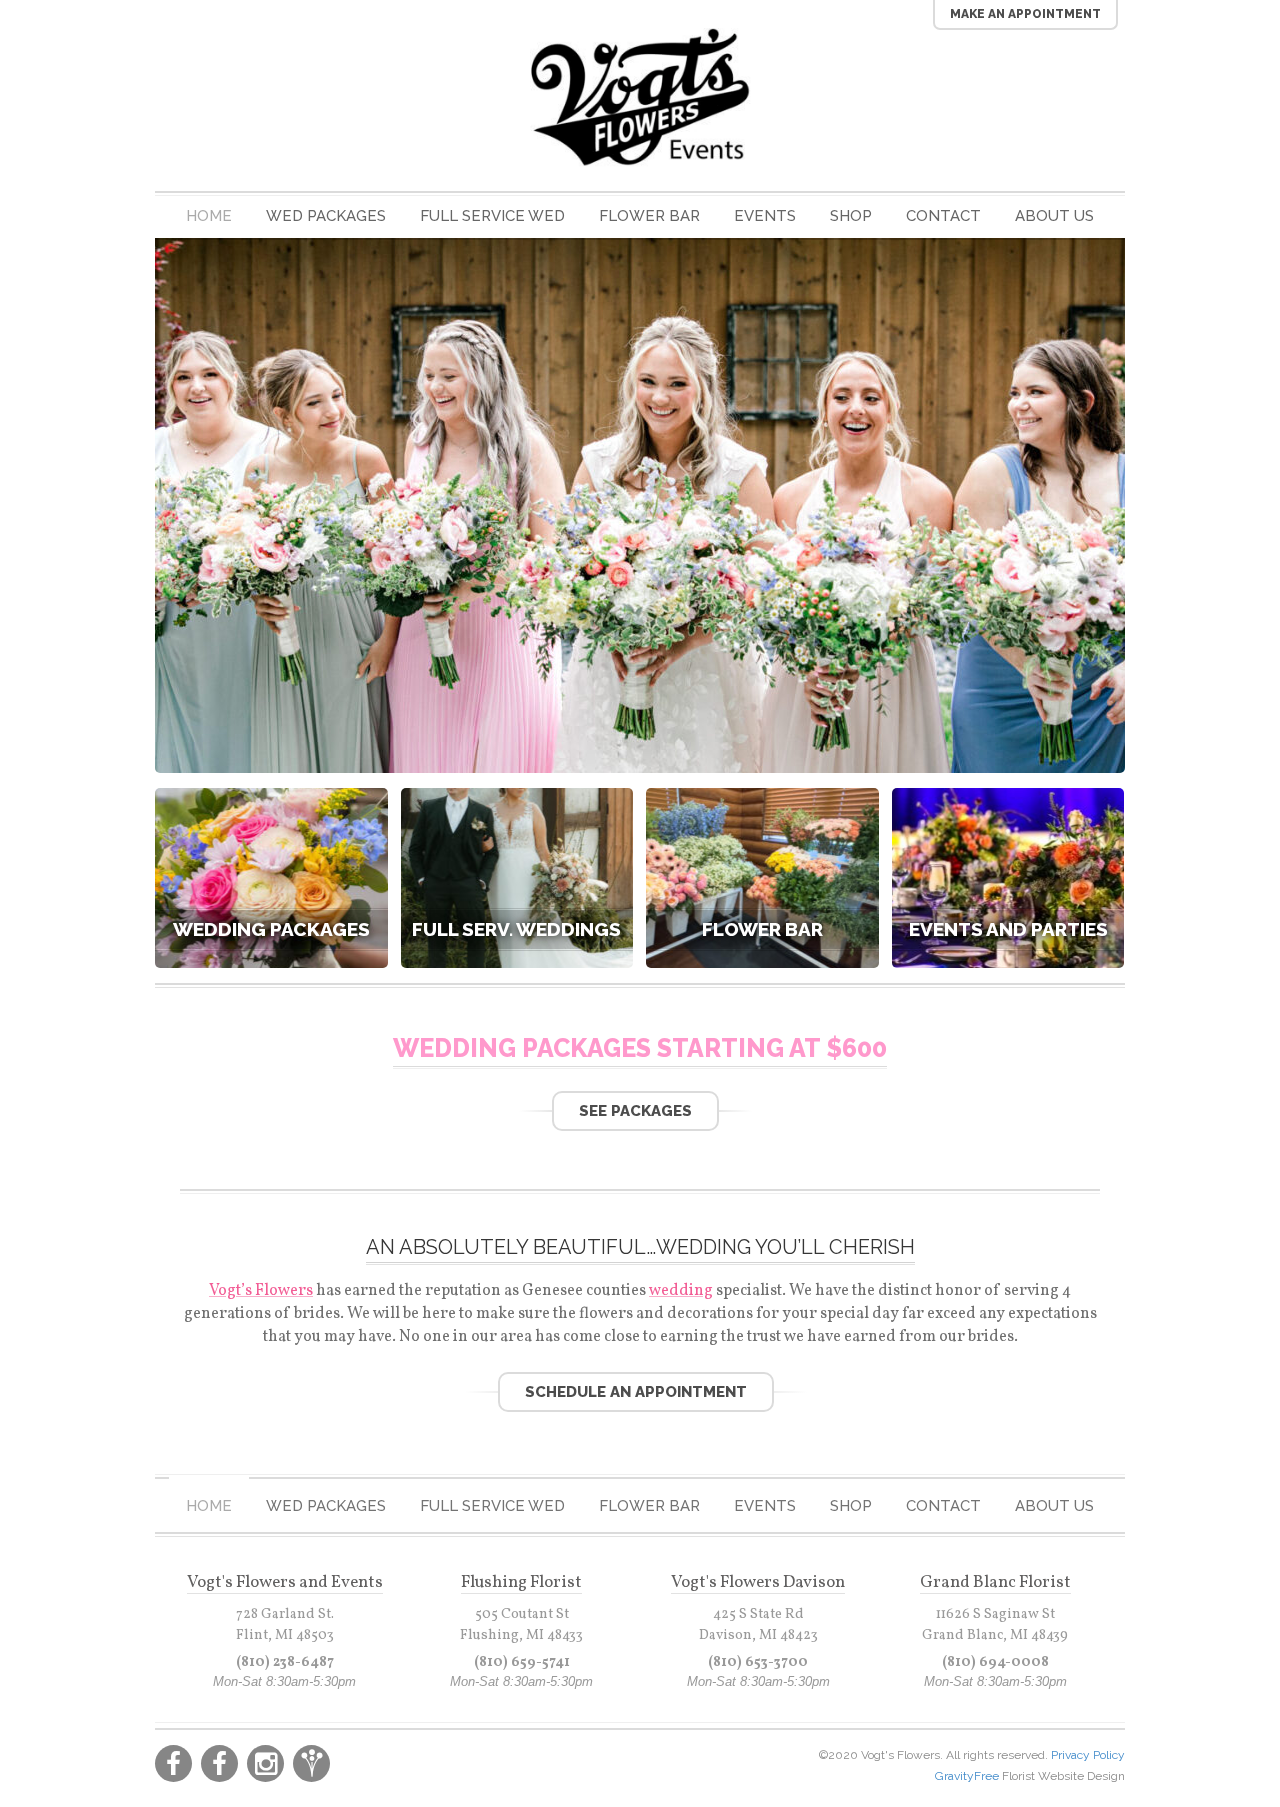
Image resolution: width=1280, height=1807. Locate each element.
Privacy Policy (1088, 1755)
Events (765, 216)
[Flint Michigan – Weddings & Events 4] (640, 762)
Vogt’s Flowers (261, 1291)
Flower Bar (649, 216)
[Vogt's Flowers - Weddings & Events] (640, 97)
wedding (681, 1291)
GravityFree (968, 1776)
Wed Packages (326, 216)
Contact (943, 216)
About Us (1054, 216)
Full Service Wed (492, 216)
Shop (851, 216)
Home (209, 216)
